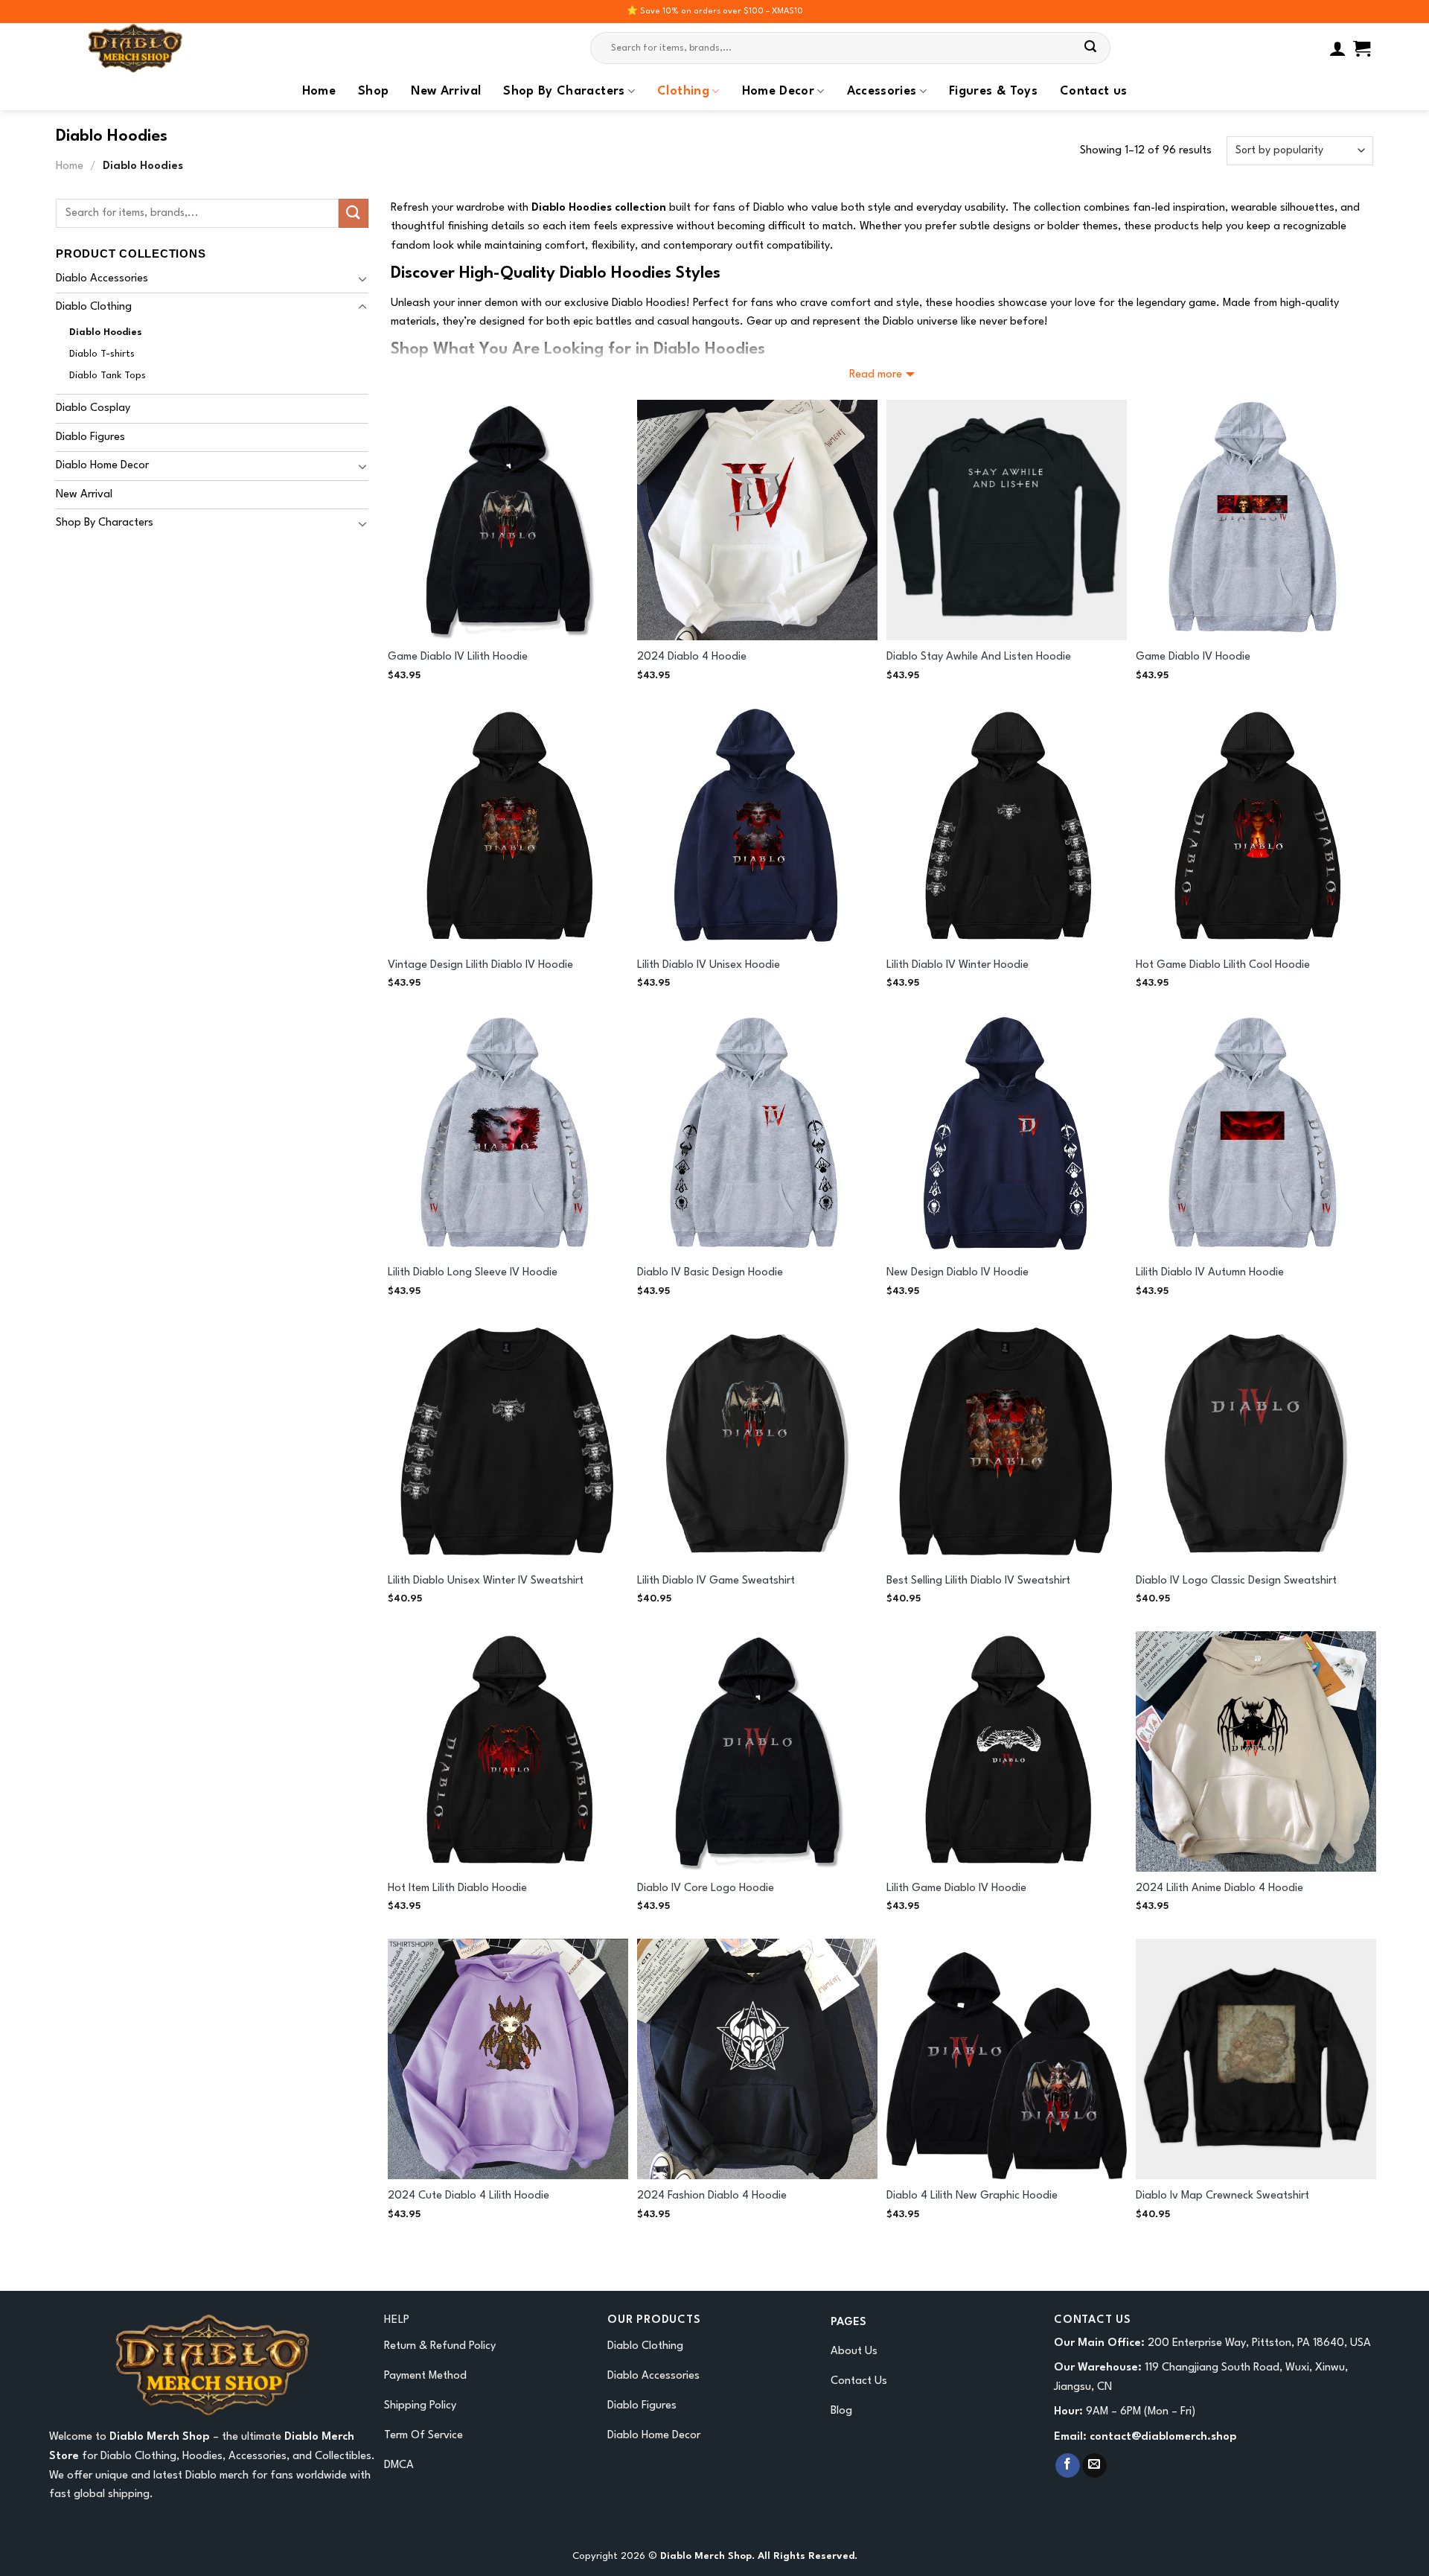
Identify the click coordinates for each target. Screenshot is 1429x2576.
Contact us (1094, 92)
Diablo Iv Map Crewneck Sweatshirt (1222, 2196)
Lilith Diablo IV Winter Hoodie (958, 965)
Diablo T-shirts (102, 354)
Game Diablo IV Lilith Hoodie (458, 657)
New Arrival (446, 92)
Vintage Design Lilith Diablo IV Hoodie (480, 965)
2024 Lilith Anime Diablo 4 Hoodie (1219, 1888)
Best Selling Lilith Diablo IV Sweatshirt (978, 1581)
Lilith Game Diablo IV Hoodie (956, 1888)
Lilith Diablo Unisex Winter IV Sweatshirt (486, 1581)
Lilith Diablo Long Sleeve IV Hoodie (473, 1273)
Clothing (683, 92)
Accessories (882, 92)
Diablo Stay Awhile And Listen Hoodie (979, 657)
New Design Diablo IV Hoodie (958, 1273)
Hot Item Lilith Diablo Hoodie (457, 1888)
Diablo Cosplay (93, 408)
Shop (373, 92)
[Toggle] (362, 278)
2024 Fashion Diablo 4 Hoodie (712, 2196)
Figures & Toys (993, 92)
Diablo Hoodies (106, 332)
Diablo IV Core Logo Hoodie (706, 1888)
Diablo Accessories (102, 279)
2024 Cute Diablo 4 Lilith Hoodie (469, 2196)
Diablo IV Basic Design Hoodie (710, 1273)
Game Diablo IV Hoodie (1193, 657)
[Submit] (1090, 48)
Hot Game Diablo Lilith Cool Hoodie (1223, 965)
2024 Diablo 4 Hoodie (692, 657)
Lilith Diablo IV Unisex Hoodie (709, 965)
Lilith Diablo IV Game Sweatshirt (716, 1581)
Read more (876, 375)
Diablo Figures (90, 437)
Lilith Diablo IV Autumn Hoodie (1210, 1273)
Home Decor (779, 92)
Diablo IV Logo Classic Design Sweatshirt (1236, 1581)
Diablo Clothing (94, 307)
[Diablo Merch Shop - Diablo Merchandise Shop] (205, 48)
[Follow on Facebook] (1068, 2466)
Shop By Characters (564, 92)
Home (319, 92)
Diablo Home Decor (102, 466)
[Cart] (1362, 48)
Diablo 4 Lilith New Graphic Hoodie (972, 2196)
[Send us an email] (1094, 2466)
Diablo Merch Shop (160, 2437)
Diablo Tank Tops (108, 376)
